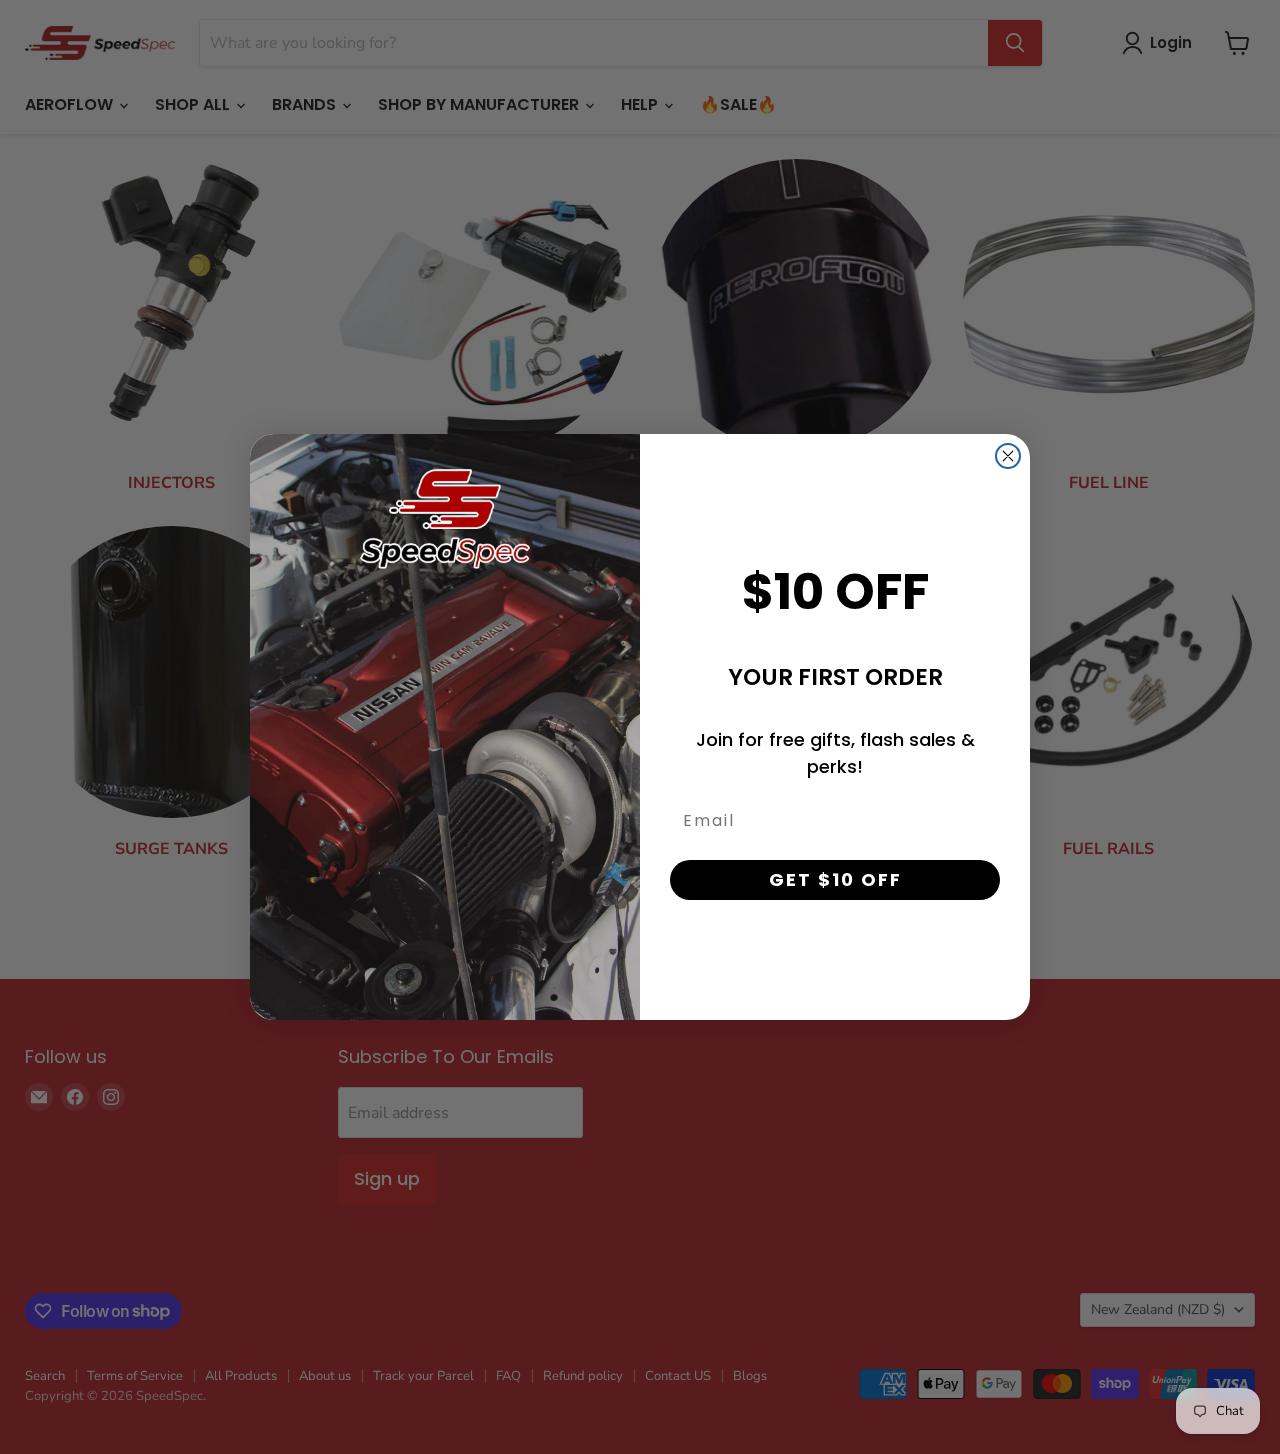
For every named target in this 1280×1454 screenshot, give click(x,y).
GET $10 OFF (835, 879)
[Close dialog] (1008, 456)
